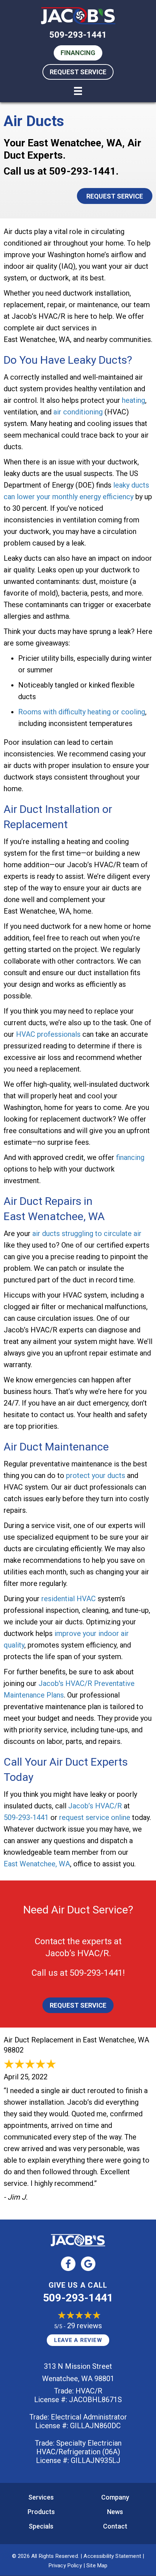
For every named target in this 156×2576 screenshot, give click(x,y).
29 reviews (85, 2326)
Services (41, 2497)
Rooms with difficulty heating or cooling (82, 712)
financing (130, 1157)
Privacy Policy (65, 2565)
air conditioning (78, 412)
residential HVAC (69, 1599)
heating (134, 400)
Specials (41, 2526)
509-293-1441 (78, 35)
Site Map (97, 2565)
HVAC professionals (48, 1034)
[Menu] (78, 91)
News (115, 2512)
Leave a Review (78, 2340)
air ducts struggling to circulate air (87, 1233)
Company (115, 2497)
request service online (95, 1817)
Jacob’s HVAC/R (95, 1806)
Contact (115, 2526)
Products (41, 2512)
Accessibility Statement (112, 2556)
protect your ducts (96, 1475)
